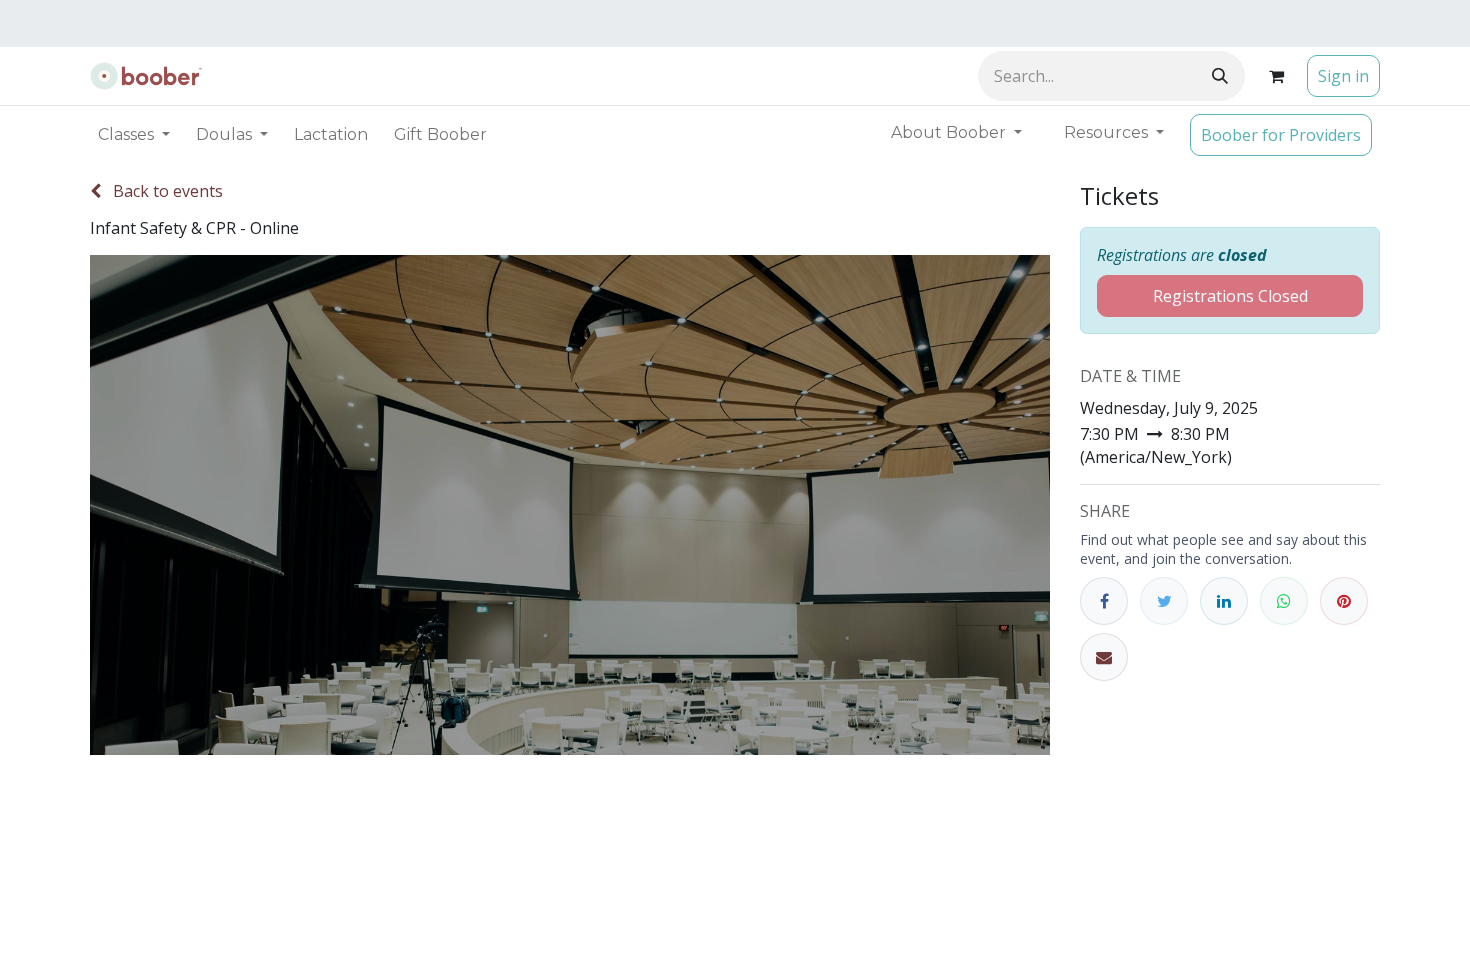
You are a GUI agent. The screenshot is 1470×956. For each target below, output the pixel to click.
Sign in (1343, 76)
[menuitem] (331, 135)
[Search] (1220, 76)
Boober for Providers (1281, 135)
